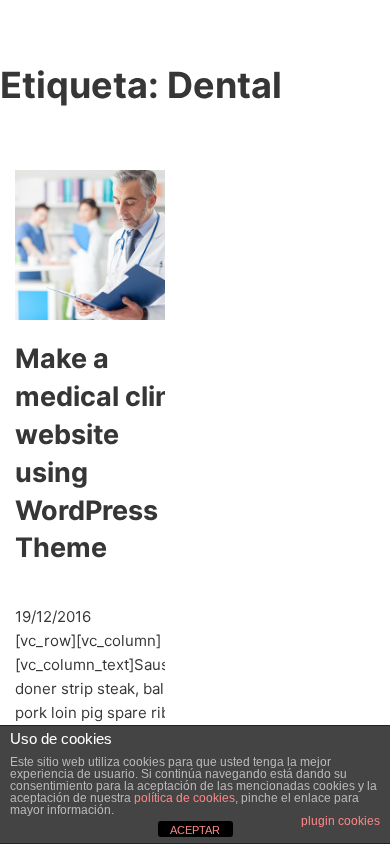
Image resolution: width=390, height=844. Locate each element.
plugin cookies (340, 821)
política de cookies (184, 798)
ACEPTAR (195, 830)
